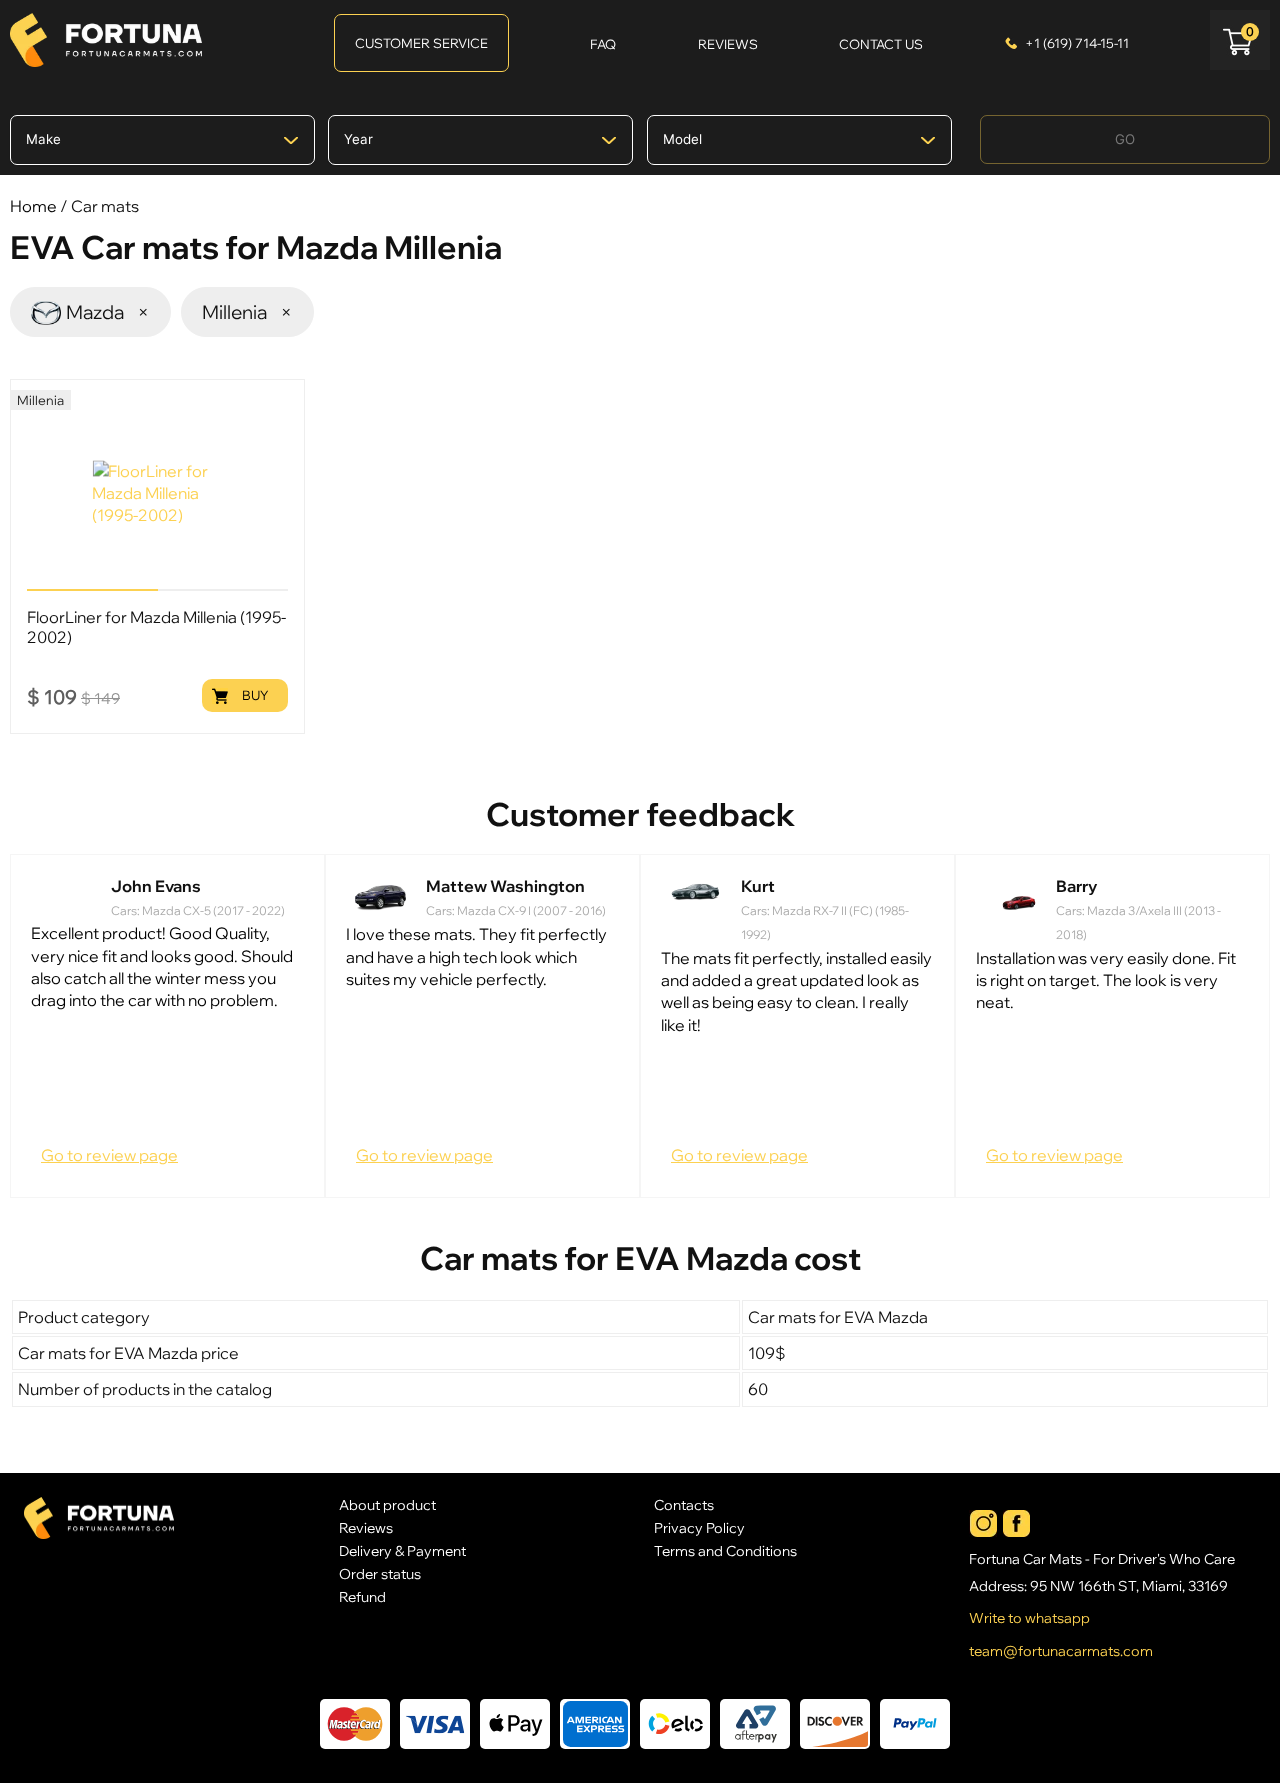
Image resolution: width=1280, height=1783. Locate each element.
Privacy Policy (699, 1527)
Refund (362, 1596)
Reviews (366, 1527)
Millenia (248, 312)
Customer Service (421, 43)
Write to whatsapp (1029, 1618)
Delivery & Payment (402, 1550)
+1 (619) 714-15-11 (1077, 43)
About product (387, 1504)
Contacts (684, 1504)
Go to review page (109, 1155)
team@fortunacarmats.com (1061, 1651)
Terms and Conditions (725, 1550)
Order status (380, 1573)
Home (33, 206)
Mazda (108, 312)
